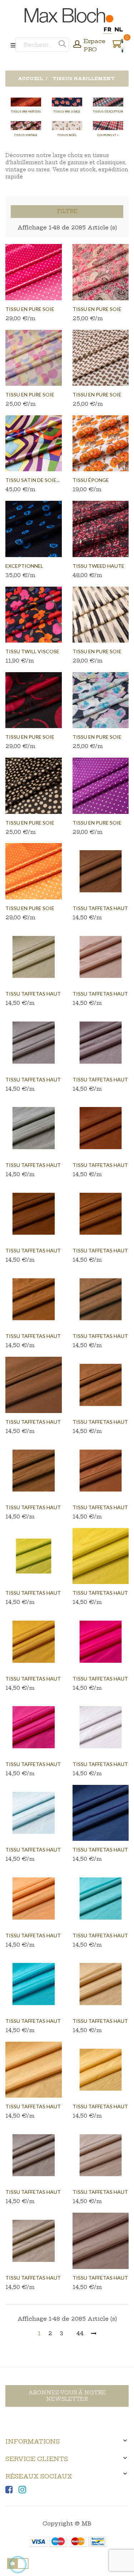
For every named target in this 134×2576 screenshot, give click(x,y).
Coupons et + (108, 135)
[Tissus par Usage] (67, 102)
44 (80, 2333)
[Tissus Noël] (67, 126)
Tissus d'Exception (108, 111)
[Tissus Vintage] (26, 126)
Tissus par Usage (67, 111)
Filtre (67, 211)
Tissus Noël (67, 135)
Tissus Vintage (26, 135)
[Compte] (77, 45)
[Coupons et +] (108, 126)
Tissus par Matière (26, 111)
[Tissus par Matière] (26, 102)
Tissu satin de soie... (33, 480)
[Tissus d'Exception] (108, 102)
